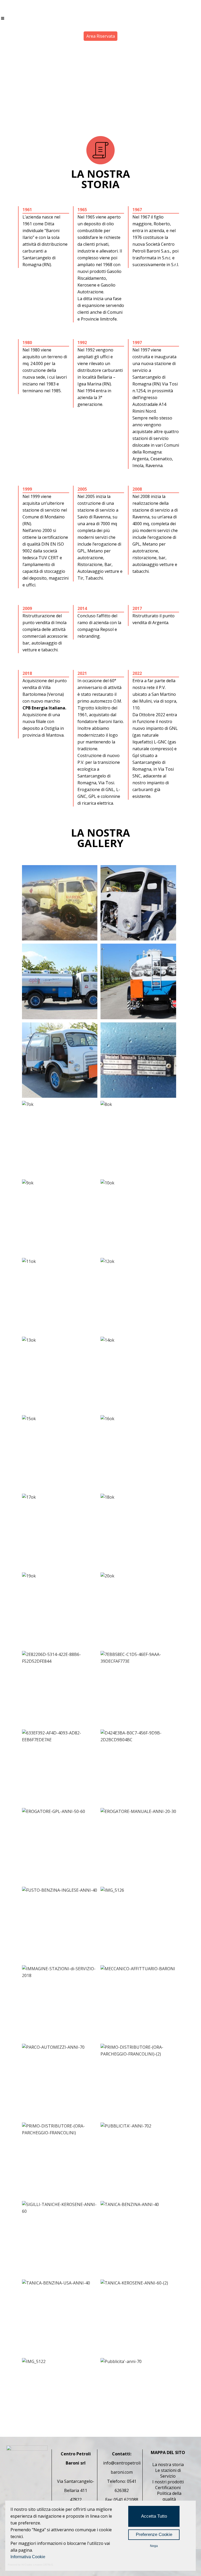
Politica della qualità (169, 2496)
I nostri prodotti (168, 2482)
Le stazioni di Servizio (168, 2473)
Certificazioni (168, 2488)
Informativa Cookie (28, 2557)
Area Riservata (101, 36)
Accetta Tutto (154, 2516)
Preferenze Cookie (154, 2535)
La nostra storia (168, 2465)
